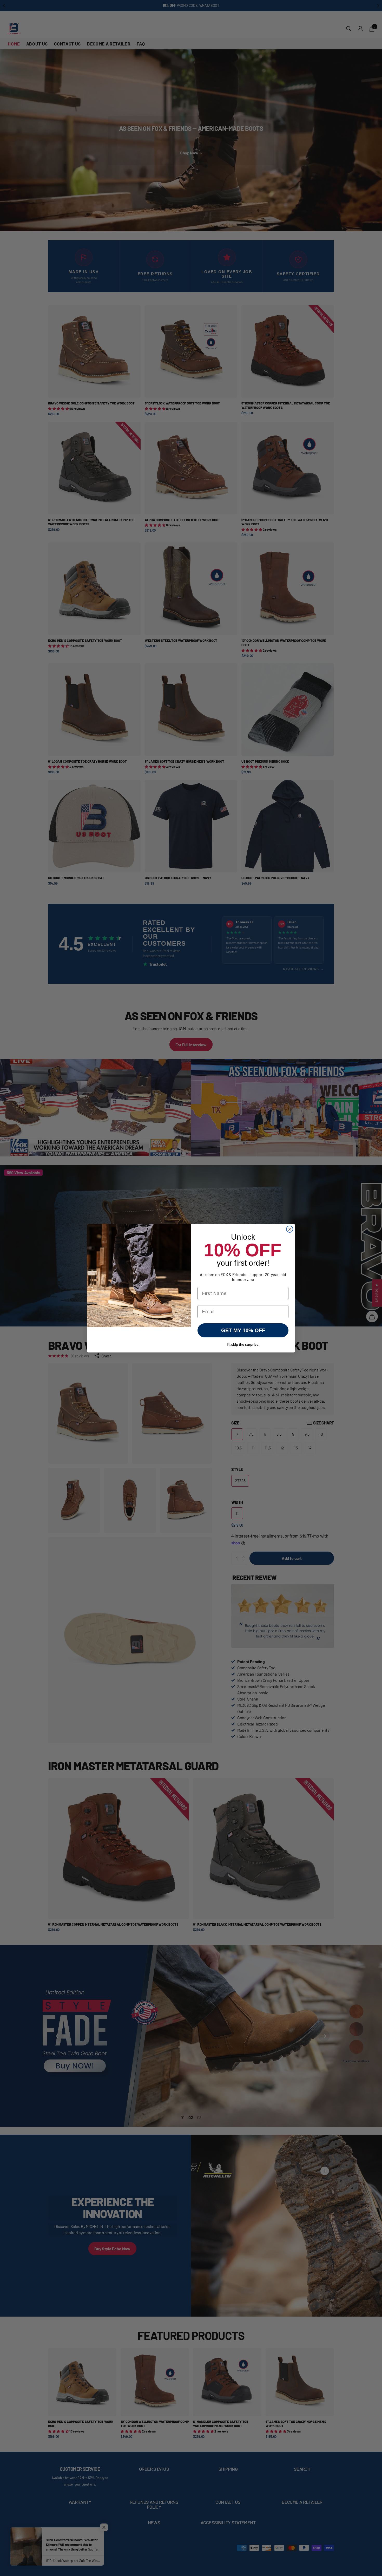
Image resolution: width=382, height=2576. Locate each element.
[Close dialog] (290, 1229)
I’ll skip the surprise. (243, 1345)
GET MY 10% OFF (243, 1330)
